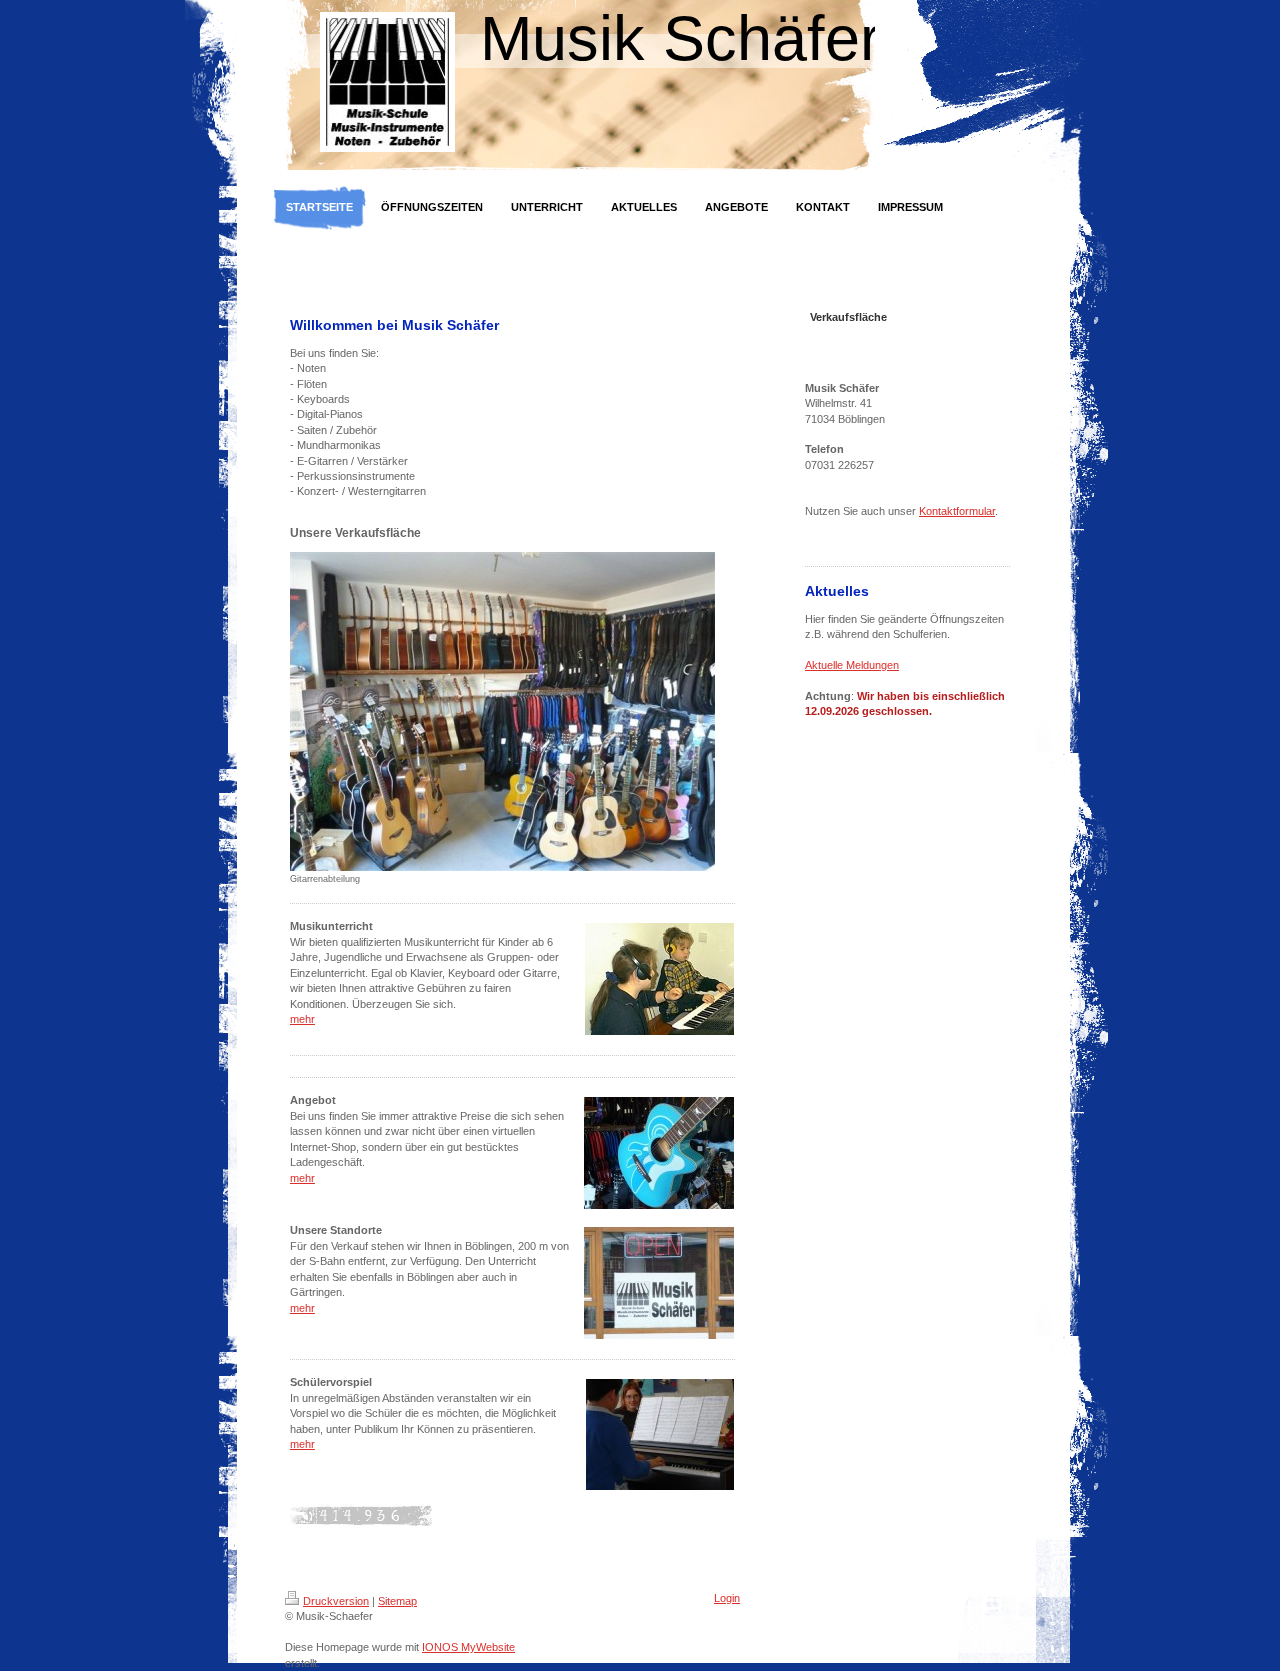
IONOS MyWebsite (468, 1647)
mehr (302, 1019)
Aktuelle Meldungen (852, 665)
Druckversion (336, 1601)
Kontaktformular (957, 511)
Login (727, 1598)
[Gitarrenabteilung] (502, 711)
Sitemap (397, 1601)
